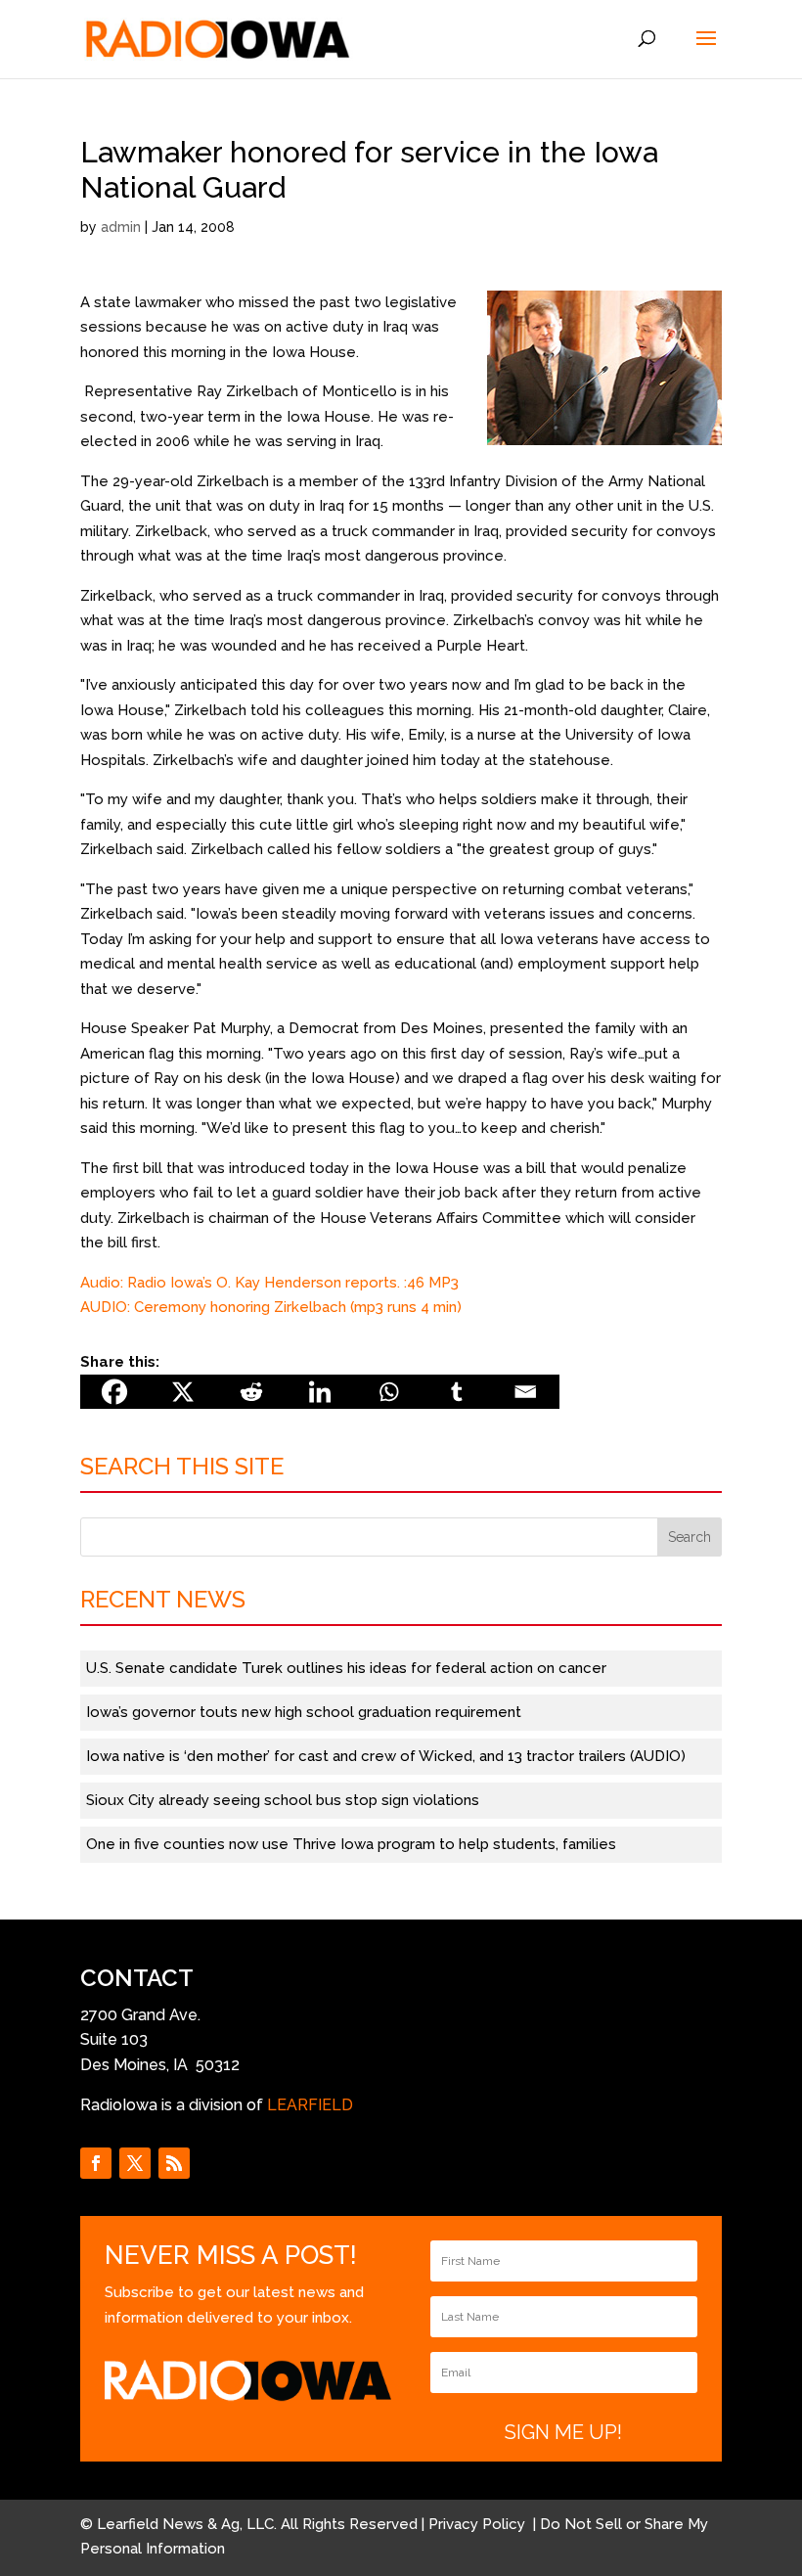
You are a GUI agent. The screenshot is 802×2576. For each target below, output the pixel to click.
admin (121, 227)
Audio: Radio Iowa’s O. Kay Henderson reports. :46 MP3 (269, 1283)
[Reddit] (251, 1392)
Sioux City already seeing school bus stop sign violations (283, 1800)
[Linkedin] (320, 1392)
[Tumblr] (457, 1392)
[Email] (525, 1392)
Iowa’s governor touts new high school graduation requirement (304, 1712)
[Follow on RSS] (174, 2163)
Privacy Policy (479, 2524)
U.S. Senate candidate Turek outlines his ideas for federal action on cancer (346, 1668)
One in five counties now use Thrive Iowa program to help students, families (351, 1844)
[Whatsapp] (388, 1392)
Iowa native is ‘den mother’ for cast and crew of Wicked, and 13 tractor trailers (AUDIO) (386, 1756)
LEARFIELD (310, 2105)
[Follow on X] (135, 2163)
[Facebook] (114, 1392)
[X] (183, 1392)
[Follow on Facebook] (96, 2163)
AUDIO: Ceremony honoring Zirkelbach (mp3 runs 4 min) (271, 1307)
